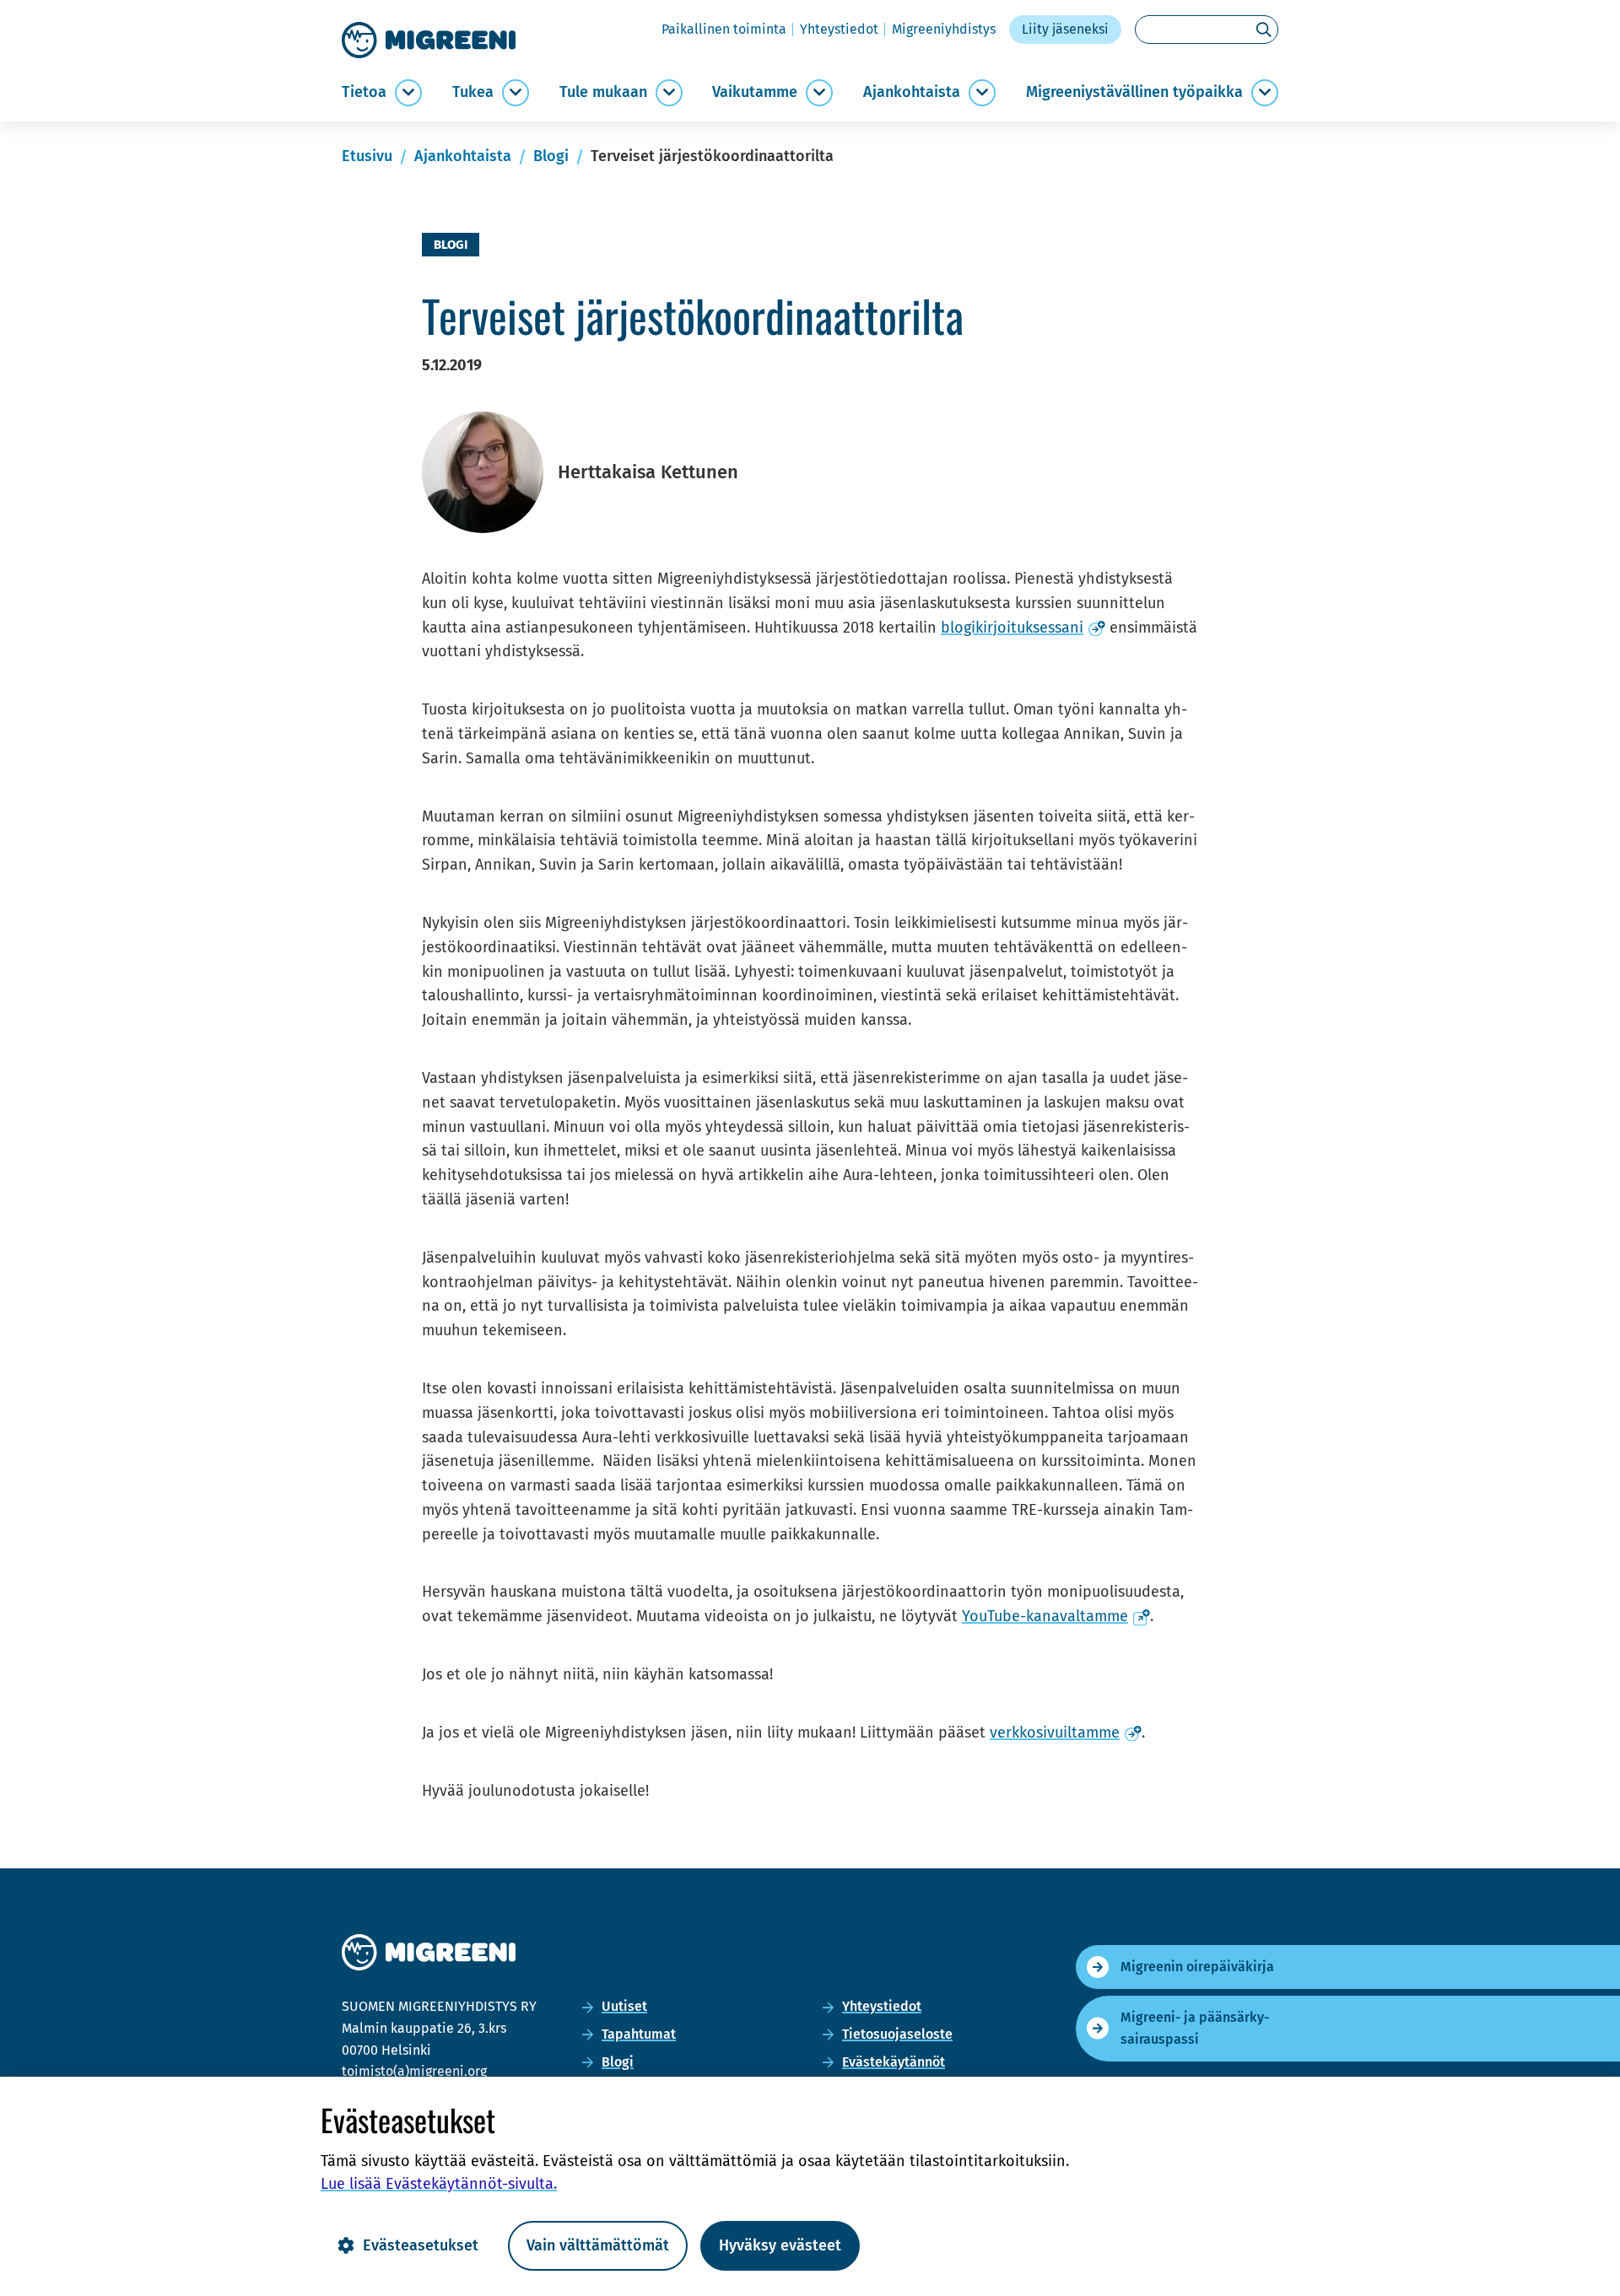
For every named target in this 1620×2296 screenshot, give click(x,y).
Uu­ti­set (624, 2006)
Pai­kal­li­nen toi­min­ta (724, 29)
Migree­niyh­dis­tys (944, 29)
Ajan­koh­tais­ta (912, 92)
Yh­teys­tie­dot (839, 29)
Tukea (473, 92)
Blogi (618, 2062)
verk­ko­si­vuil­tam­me (1066, 1733)
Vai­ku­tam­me (755, 92)
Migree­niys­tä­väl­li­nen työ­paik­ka (1134, 92)
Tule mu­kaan (603, 92)
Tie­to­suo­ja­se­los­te (897, 2034)
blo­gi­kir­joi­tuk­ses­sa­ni (1023, 628)
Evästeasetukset (421, 2245)
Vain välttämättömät (598, 2245)
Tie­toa (364, 92)
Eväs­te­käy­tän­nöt (894, 2062)
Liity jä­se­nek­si (1065, 29)
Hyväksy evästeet (780, 2245)
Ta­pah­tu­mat (639, 2034)
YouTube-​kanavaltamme (1056, 1616)
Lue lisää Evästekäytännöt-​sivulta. (439, 2184)
